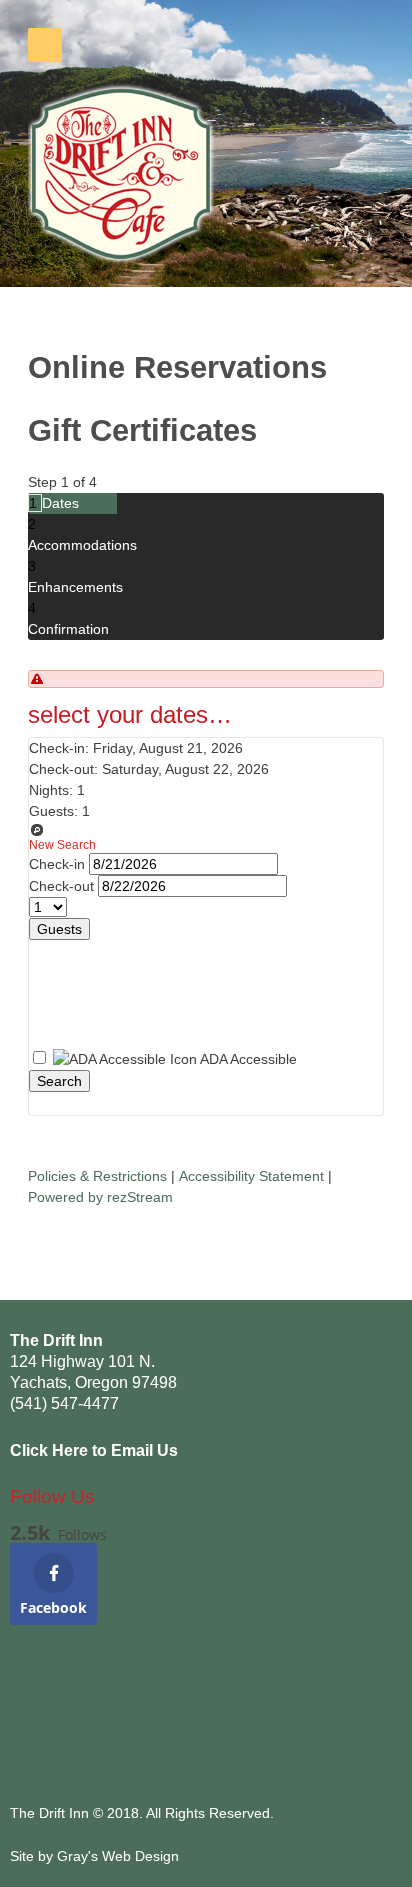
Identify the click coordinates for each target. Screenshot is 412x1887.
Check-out (63, 886)
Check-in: (59, 748)
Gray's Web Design (118, 1856)
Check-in (59, 864)
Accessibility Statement (251, 1176)
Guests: (53, 811)
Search (59, 1081)
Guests (59, 929)
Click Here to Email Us (94, 1450)
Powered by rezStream (100, 1197)
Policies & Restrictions (97, 1176)
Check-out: (63, 769)
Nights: (51, 790)
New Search (62, 845)
